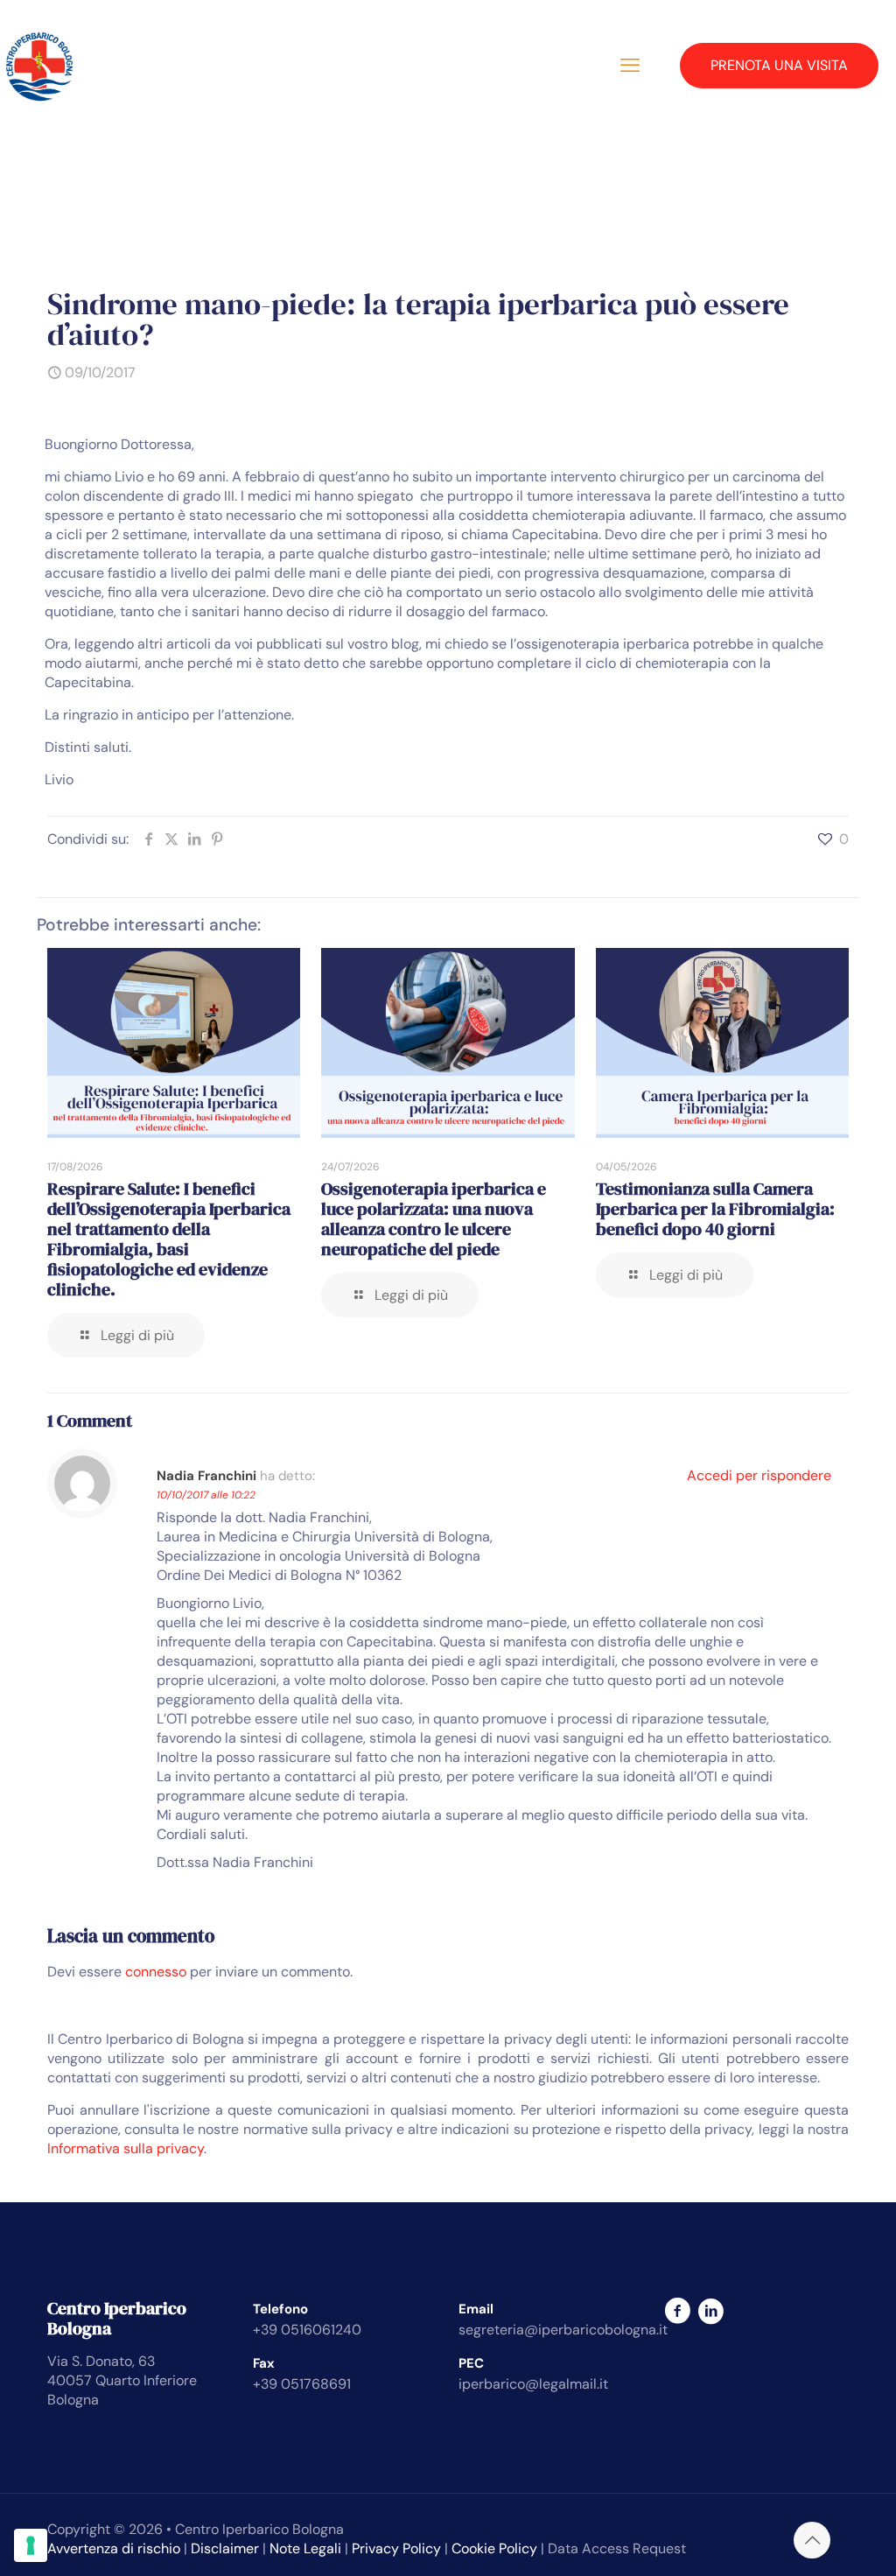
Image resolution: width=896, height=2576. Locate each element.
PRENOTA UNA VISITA (779, 65)
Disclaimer (225, 2548)
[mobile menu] (630, 66)
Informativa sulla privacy (126, 2148)
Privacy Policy (396, 2548)
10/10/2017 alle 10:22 (206, 1495)
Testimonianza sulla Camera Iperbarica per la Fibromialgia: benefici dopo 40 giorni (715, 1209)
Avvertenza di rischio (114, 2548)
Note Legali (305, 2548)
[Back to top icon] (812, 2540)
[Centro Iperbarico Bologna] (39, 66)
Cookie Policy (494, 2548)
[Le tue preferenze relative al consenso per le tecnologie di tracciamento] (31, 2545)
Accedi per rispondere (759, 1475)
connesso (156, 1972)
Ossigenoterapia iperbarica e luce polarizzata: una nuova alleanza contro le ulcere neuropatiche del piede (434, 1219)
